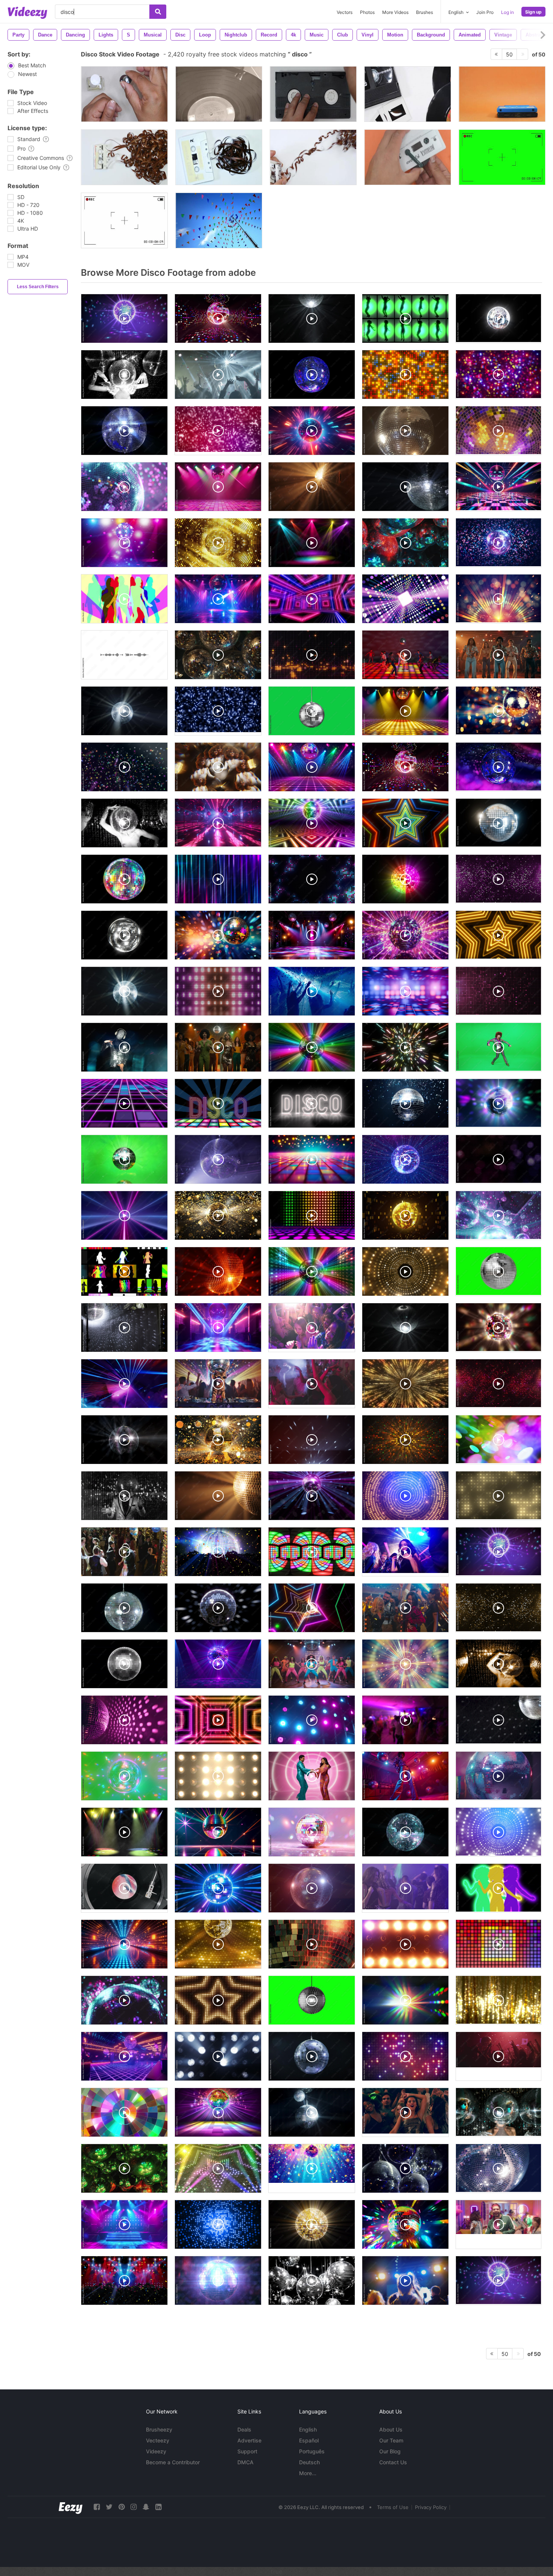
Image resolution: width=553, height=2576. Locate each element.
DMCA (245, 2462)
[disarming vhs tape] (313, 94)
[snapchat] (146, 2507)
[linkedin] (158, 2507)
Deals (244, 2429)
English (308, 2429)
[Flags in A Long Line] (219, 220)
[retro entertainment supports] (408, 94)
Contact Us (393, 2462)
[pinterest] (122, 2507)
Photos (367, 12)
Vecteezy (158, 2440)
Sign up (533, 12)
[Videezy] (27, 13)
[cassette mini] (124, 157)
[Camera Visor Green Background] (502, 157)
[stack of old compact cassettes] (502, 94)
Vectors (345, 12)
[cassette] (219, 157)
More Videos (395, 12)
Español (309, 2440)
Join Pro (485, 12)
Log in (507, 12)
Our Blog (390, 2451)
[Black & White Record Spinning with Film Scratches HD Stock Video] (219, 94)
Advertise (249, 2440)
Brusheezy (159, 2429)
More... (308, 2473)
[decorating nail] (124, 94)
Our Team (391, 2440)
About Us (391, 2429)
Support (247, 2451)
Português (312, 2451)
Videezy (156, 2451)
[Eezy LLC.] (71, 2507)
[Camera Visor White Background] (124, 220)
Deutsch (309, 2462)
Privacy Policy (431, 2507)
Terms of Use (393, 2507)
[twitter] (109, 2507)
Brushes (425, 12)
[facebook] (97, 2507)
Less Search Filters (38, 287)
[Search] (158, 12)
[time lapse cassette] (313, 157)
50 (509, 54)
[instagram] (134, 2507)
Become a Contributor (173, 2462)
